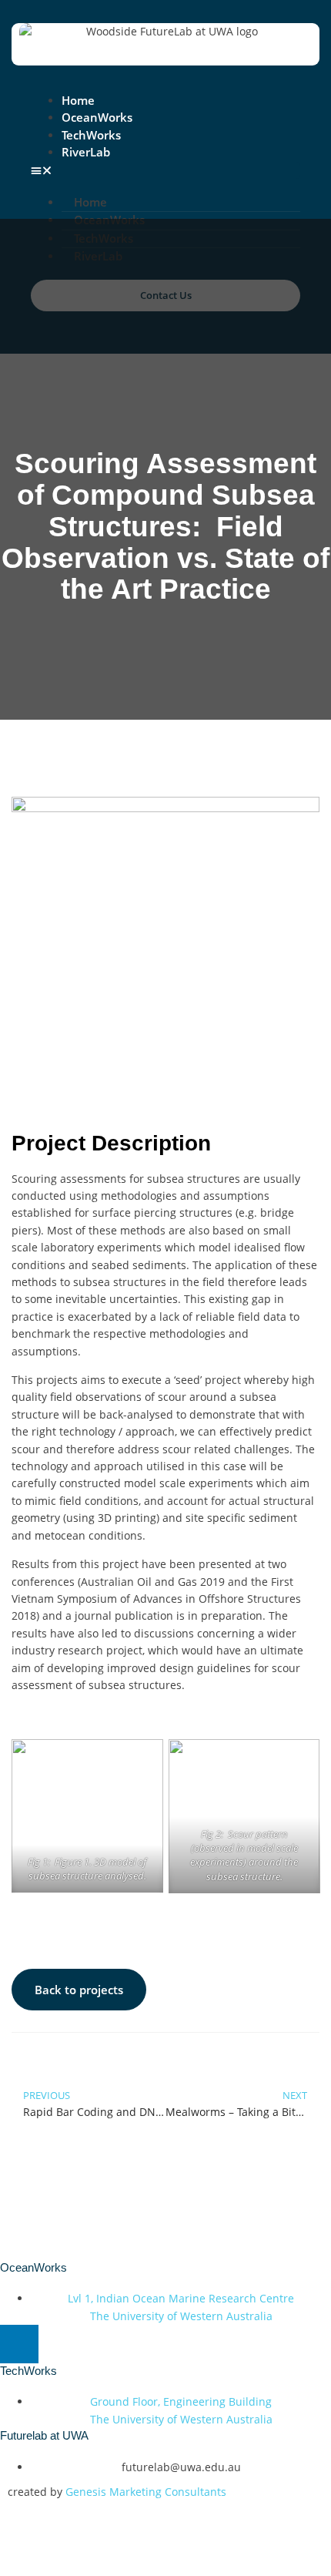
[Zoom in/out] (23, 2534)
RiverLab (86, 152)
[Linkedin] (19, 2344)
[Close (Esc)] (171, 2534)
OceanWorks (97, 117)
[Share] (122, 2534)
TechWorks (91, 135)
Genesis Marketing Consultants (146, 2492)
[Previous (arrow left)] (23, 2562)
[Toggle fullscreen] (72, 2534)
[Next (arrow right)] (72, 2562)
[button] (165, 170)
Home (78, 100)
